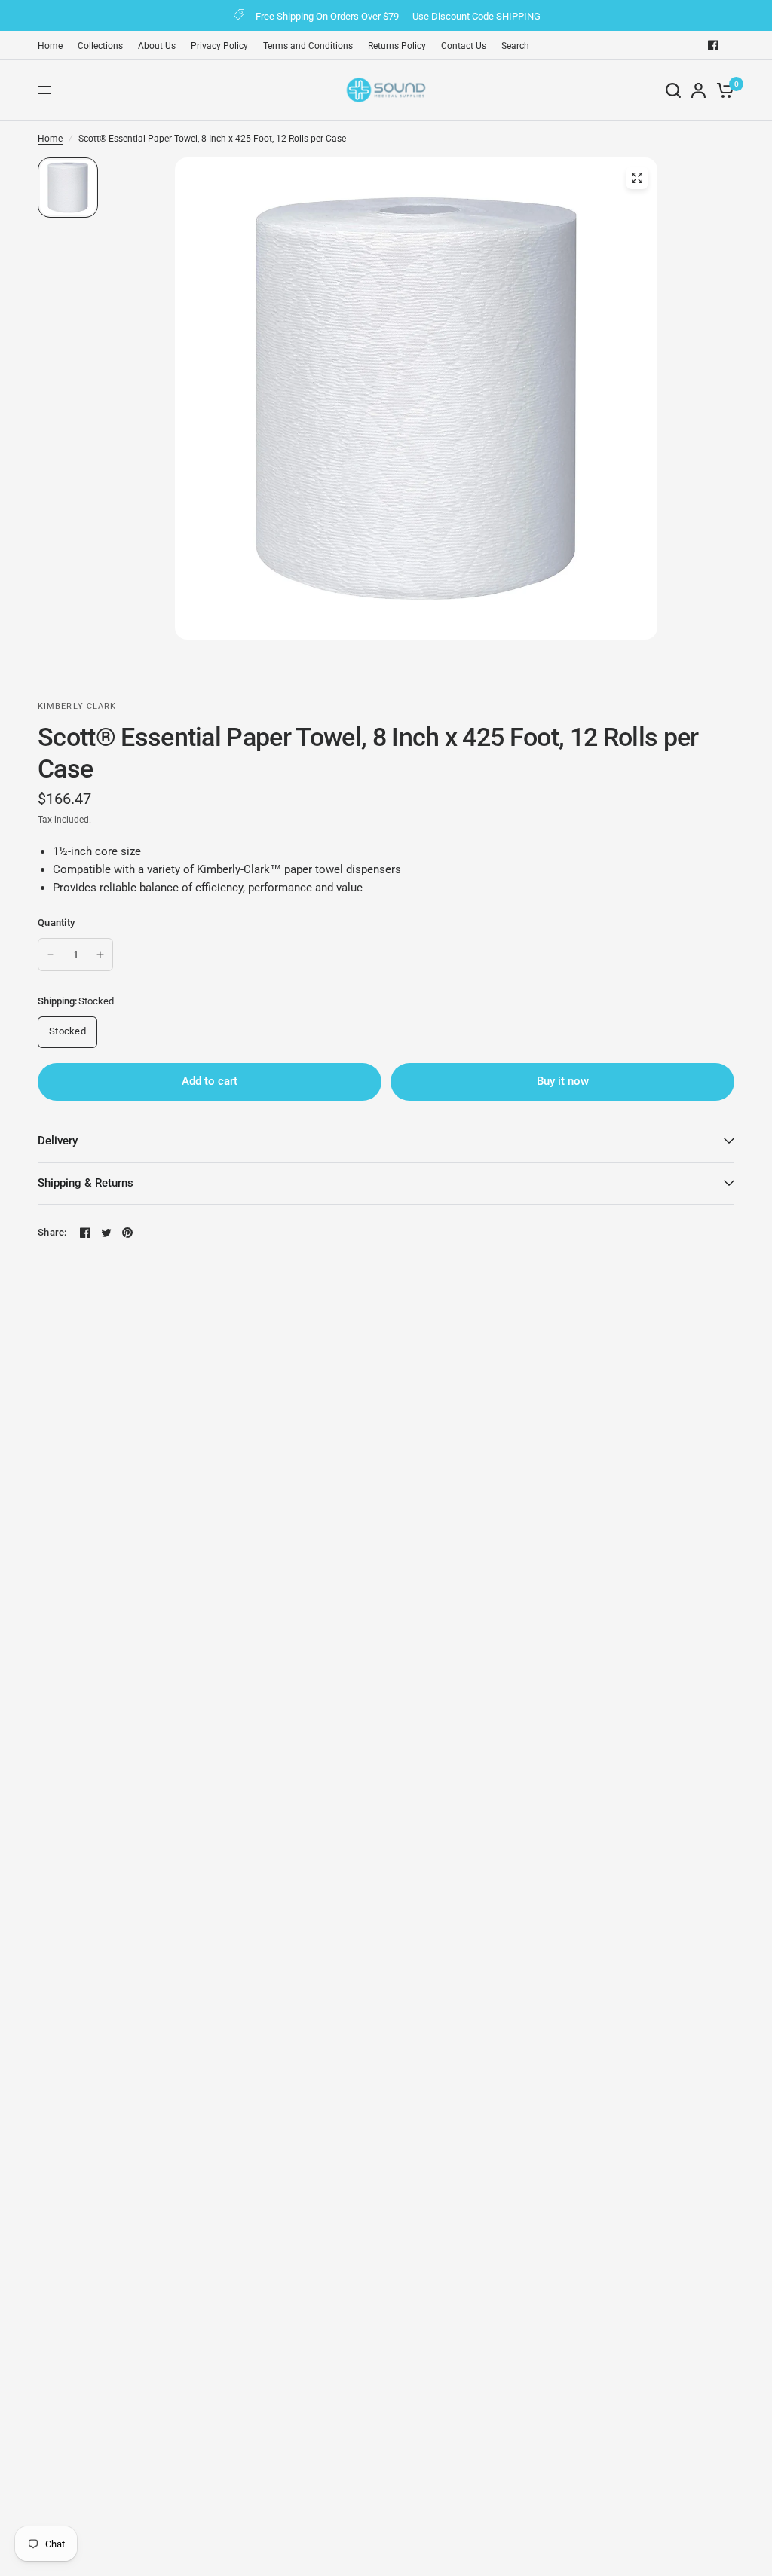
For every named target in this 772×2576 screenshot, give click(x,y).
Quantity (56, 923)
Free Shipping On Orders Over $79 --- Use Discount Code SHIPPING (398, 16)
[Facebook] (713, 45)
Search (515, 46)
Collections (100, 46)
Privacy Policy (219, 46)
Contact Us (464, 46)
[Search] (673, 90)
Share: (52, 1232)
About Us (157, 46)
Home (50, 46)
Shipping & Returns (86, 1183)
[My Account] (698, 90)
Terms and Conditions (308, 46)
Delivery (58, 1141)
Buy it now (563, 1081)
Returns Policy (397, 46)
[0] (723, 90)
